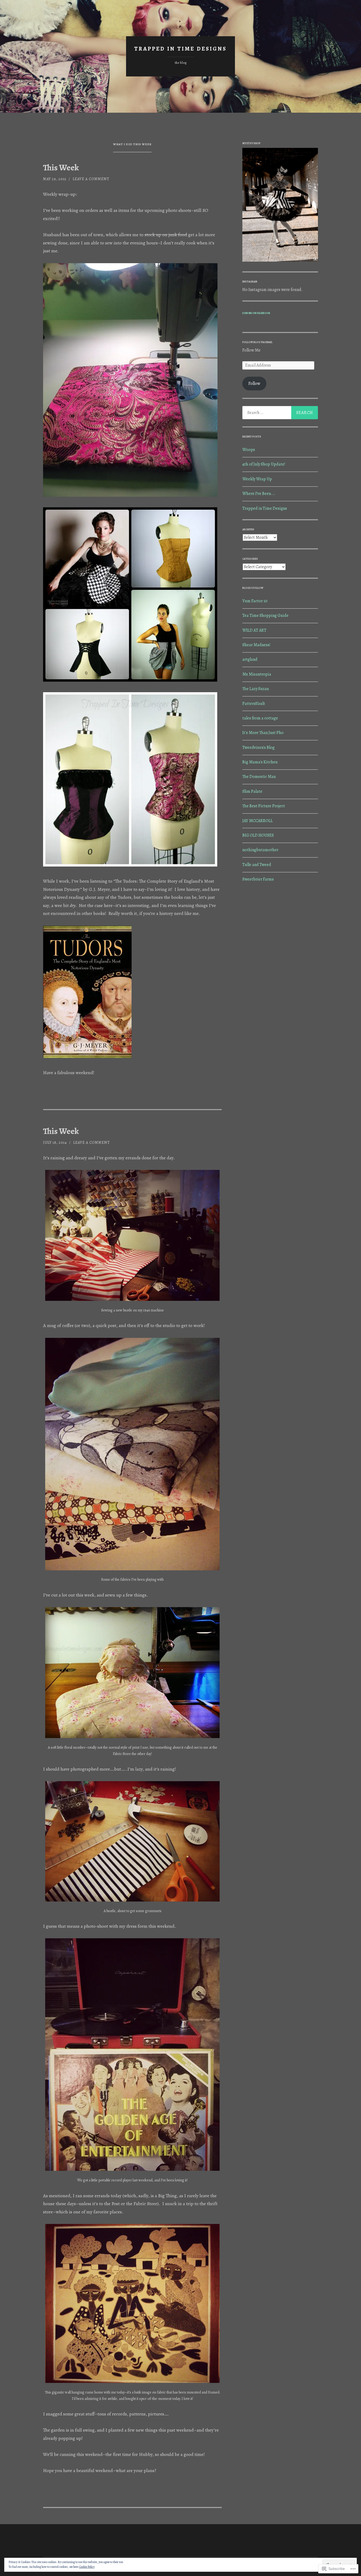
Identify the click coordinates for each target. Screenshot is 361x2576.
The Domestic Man (259, 777)
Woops (249, 450)
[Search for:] (280, 413)
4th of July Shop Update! (264, 464)
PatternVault (254, 704)
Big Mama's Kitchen (260, 762)
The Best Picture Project (264, 806)
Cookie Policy (87, 2567)
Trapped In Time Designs (181, 49)
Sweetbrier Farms (258, 879)
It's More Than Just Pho (263, 733)
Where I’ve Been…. (259, 494)
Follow (254, 384)
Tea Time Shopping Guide (265, 615)
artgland (250, 659)
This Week (61, 168)
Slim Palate (252, 791)
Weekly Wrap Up (257, 479)
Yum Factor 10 (255, 601)
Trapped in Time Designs (265, 508)
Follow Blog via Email (257, 342)
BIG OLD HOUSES (258, 835)
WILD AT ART (254, 630)
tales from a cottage (260, 718)
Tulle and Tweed (257, 865)
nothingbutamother (260, 850)
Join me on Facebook (256, 313)
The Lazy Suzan (256, 689)
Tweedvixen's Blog (258, 747)
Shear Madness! (256, 645)
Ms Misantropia (257, 674)
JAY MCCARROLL (258, 821)
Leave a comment (91, 179)
